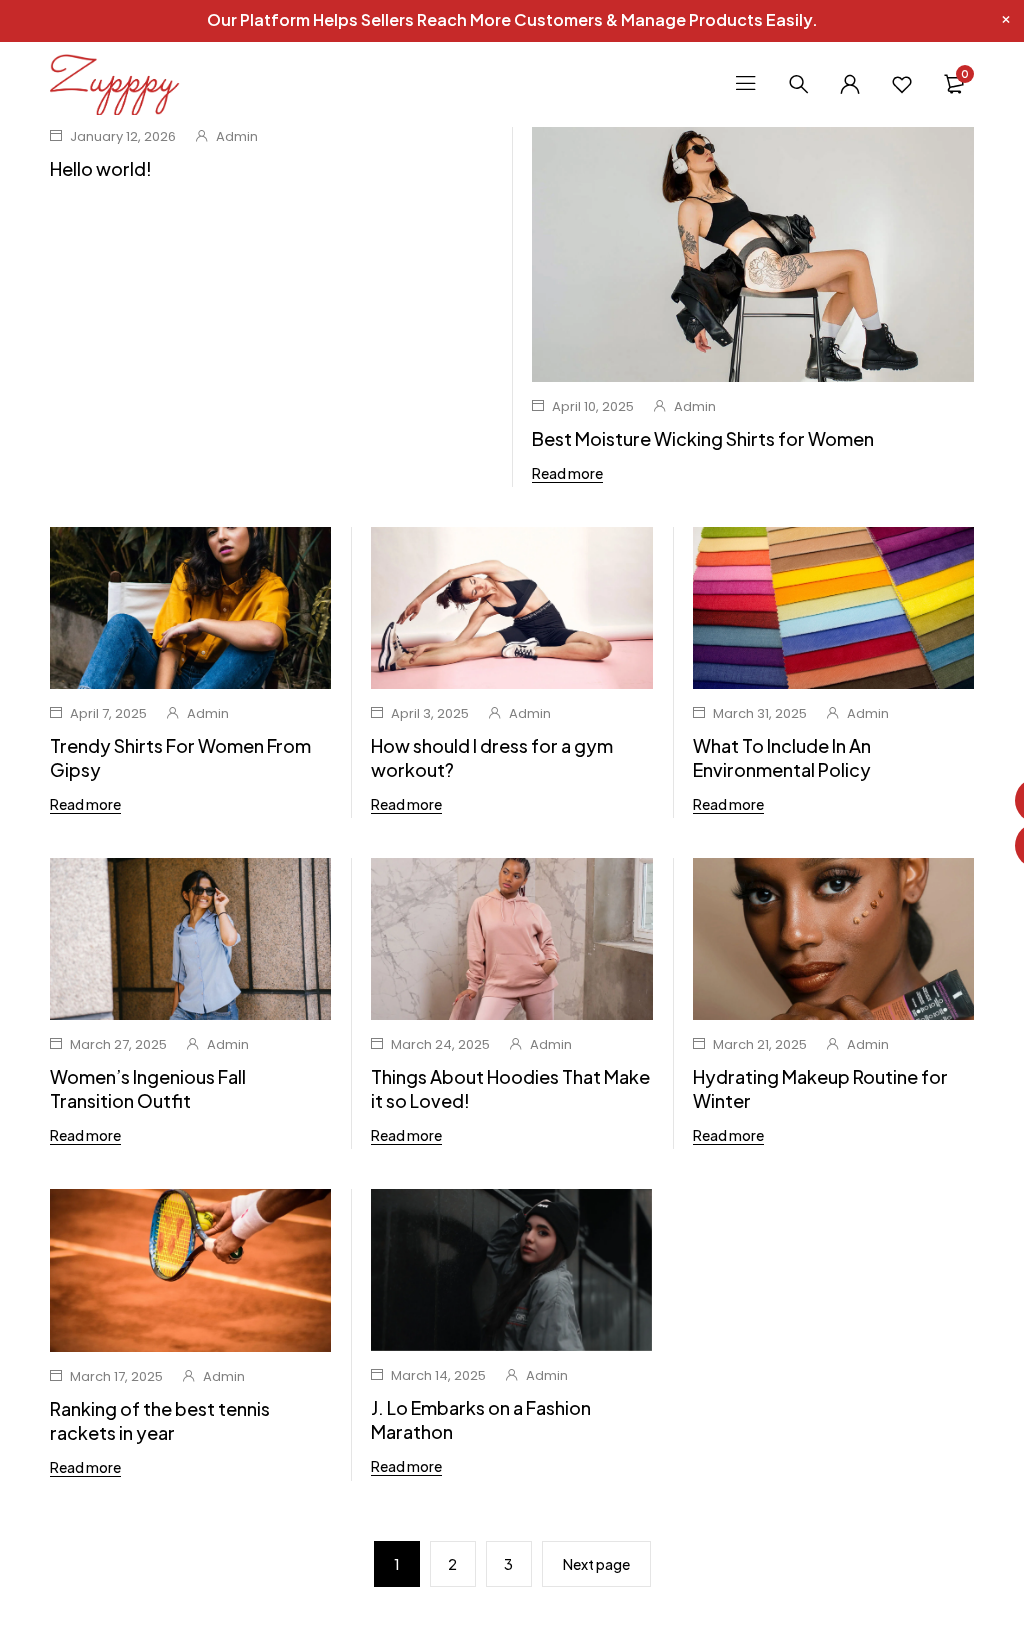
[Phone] (1001, 845)
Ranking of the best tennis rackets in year (160, 1420)
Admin (237, 136)
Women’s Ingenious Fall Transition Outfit (148, 1088)
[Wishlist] (902, 84)
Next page (596, 1564)
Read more (567, 473)
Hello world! (101, 168)
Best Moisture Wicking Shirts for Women (703, 438)
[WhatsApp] (1001, 800)
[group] (511, 1270)
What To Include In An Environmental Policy (782, 757)
